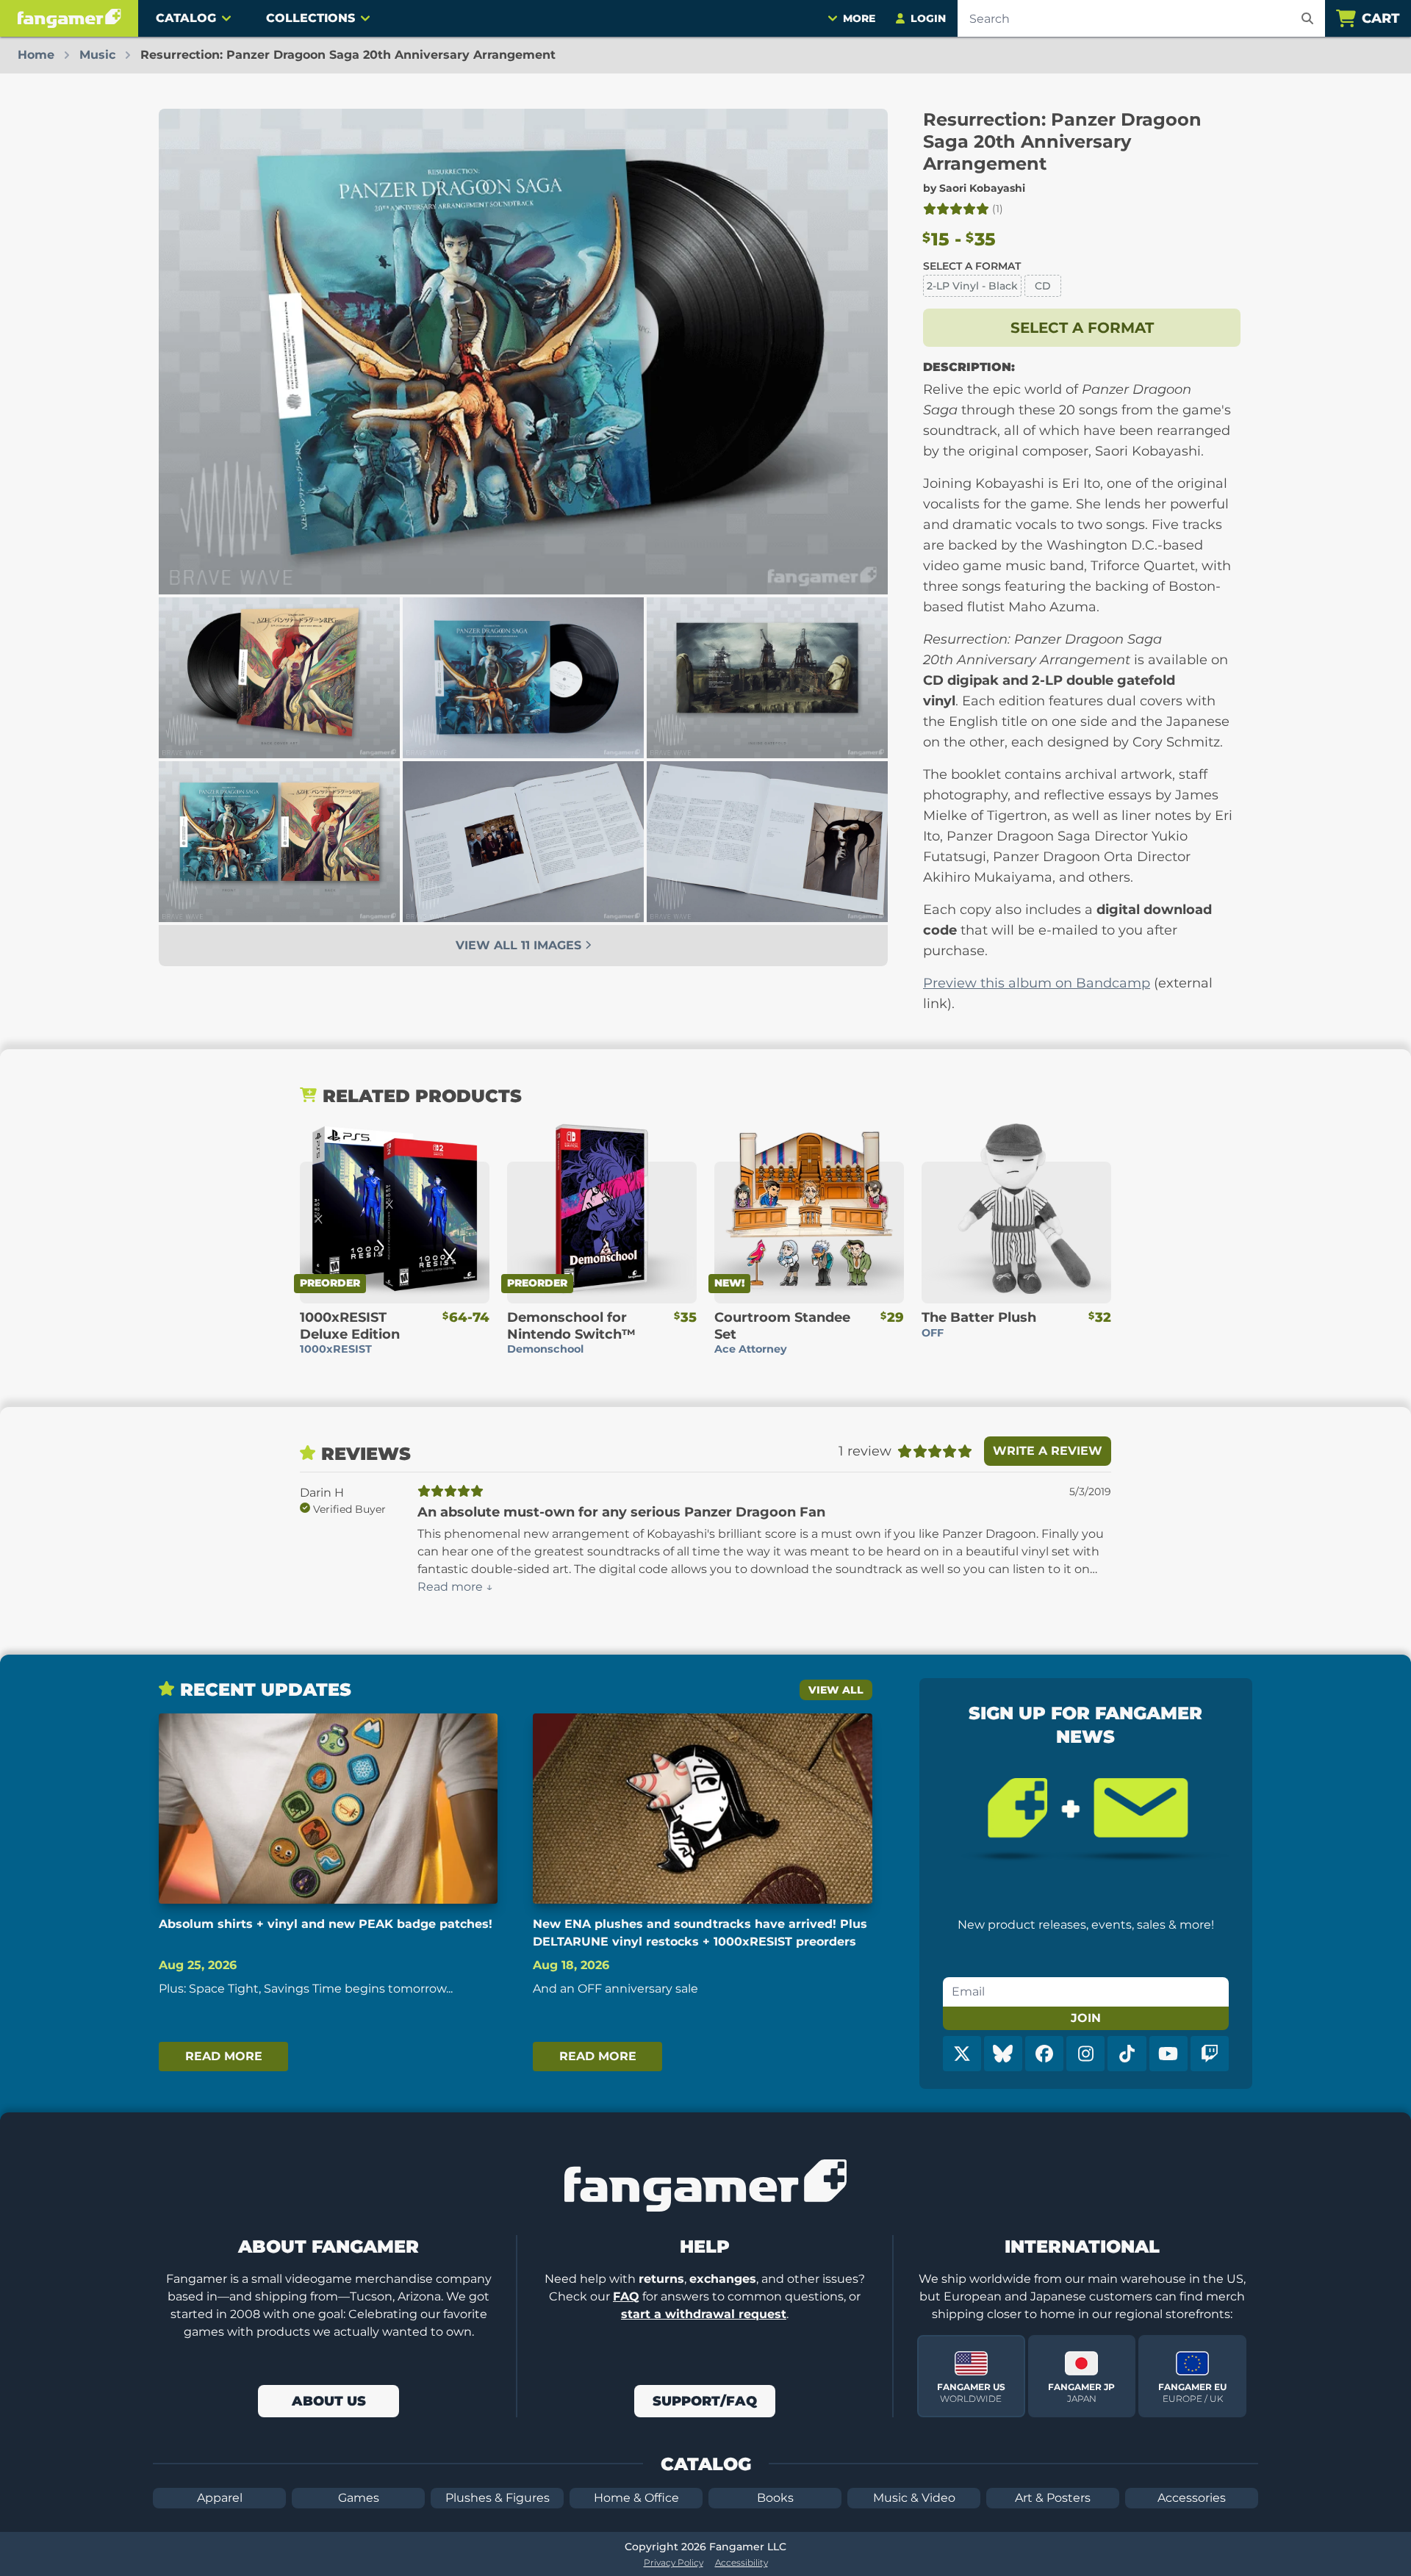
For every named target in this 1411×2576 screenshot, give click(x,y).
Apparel (220, 2498)
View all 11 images (520, 945)
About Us (329, 2401)
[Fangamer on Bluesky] (1003, 2054)
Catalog (186, 18)
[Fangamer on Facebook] (1044, 2054)
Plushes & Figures (498, 2498)
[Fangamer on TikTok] (1127, 2054)
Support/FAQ (705, 2401)
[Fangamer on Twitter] (962, 2054)
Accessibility (742, 2562)
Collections (310, 18)
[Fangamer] (69, 18)
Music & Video (914, 2498)
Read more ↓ (455, 1587)
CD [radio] (1043, 286)
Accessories (1192, 2498)
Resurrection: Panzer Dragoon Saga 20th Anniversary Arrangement (1062, 141)
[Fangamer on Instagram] (1085, 2054)
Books (775, 2498)
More (859, 18)
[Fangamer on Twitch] (1210, 2054)
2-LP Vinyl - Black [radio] (972, 286)
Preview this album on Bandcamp (1037, 983)
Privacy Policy (674, 2562)
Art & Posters (1053, 2498)
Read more (224, 2056)
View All (836, 1690)
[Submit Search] (1307, 18)
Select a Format (972, 266)
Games (359, 2498)
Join (1086, 2018)
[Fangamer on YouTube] (1168, 2054)
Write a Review (1048, 1451)
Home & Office (636, 2498)
